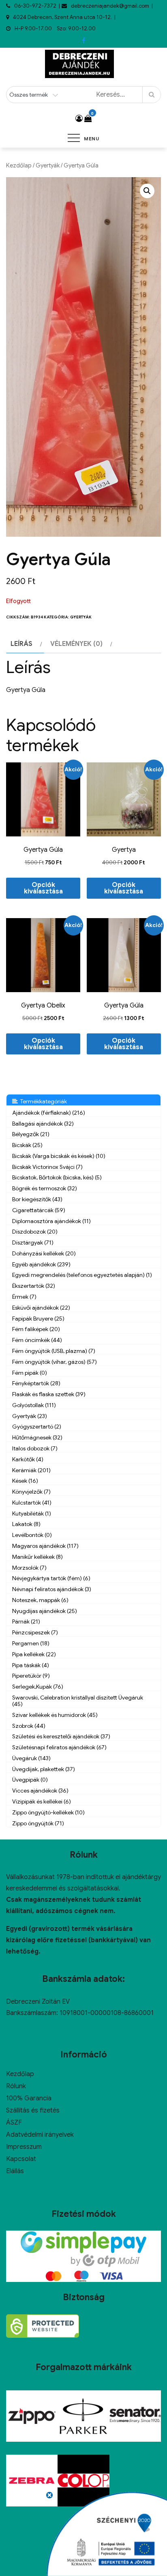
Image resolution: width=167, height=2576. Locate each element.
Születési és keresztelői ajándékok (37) (61, 1736)
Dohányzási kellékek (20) (44, 1253)
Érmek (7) (24, 1297)
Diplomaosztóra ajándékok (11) (51, 1221)
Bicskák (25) (27, 1145)
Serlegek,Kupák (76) (38, 1687)
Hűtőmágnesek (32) (37, 1437)
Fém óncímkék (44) (37, 1340)
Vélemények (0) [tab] (76, 644)
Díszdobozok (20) (35, 1232)
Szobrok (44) (29, 1726)
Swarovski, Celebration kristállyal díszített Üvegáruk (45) (78, 1701)
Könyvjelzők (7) (31, 1492)
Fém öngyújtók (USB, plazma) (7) (54, 1351)
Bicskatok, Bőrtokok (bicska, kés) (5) (57, 1177)
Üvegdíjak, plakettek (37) (44, 1769)
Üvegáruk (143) (31, 1758)
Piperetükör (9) (31, 1676)
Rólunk (16, 2086)
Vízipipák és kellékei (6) (42, 1801)
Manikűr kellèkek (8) (37, 1557)
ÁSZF (14, 2123)
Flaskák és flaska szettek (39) (49, 1394)
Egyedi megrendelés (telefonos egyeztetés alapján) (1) (82, 1275)
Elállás (15, 2171)
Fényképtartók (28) (36, 1383)
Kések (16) (25, 1481)
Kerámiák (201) (31, 1470)
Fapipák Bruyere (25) (38, 1319)
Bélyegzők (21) (31, 1134)
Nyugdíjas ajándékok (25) (45, 1611)
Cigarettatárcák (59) (39, 1210)
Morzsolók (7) (29, 1568)
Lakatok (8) (26, 1524)
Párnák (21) (26, 1621)
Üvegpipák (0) (30, 1780)
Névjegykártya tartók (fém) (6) (51, 1578)
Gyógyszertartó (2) (37, 1427)
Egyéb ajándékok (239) (41, 1264)
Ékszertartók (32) (34, 1286)
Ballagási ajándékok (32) (43, 1124)
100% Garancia (29, 2098)
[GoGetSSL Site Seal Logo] (43, 2326)
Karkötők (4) (28, 1459)
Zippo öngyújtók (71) (38, 1823)
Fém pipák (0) (30, 1373)
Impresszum (24, 2147)
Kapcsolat (21, 2159)
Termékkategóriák (42, 1101)
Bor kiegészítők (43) (37, 1199)
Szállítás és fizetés (33, 2110)
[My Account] (79, 119)
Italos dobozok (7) (35, 1448)
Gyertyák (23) (30, 1416)
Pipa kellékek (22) (34, 1654)
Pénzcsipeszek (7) (35, 1632)
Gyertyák (48, 165)
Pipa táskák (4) (31, 1665)
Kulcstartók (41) (32, 1503)
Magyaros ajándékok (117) (45, 1546)
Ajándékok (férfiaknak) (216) (49, 1113)
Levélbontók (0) (32, 1535)
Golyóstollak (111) (34, 1405)
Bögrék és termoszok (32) (45, 1188)
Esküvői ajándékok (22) (41, 1308)
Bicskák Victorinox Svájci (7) (47, 1167)
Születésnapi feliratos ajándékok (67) (59, 1747)
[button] (147, 191)
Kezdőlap (19, 165)
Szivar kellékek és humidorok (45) (55, 1715)
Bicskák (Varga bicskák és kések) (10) (59, 1156)
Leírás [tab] (21, 644)
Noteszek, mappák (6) (40, 1600)
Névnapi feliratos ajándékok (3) (52, 1589)
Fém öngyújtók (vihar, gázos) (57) (55, 1362)
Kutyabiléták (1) (32, 1513)
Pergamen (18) (31, 1643)
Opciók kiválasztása (43, 888)
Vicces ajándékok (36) (40, 1791)
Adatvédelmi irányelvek (40, 2135)
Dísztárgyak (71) (33, 1242)
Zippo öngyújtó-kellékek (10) (48, 1812)
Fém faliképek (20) (36, 1329)
